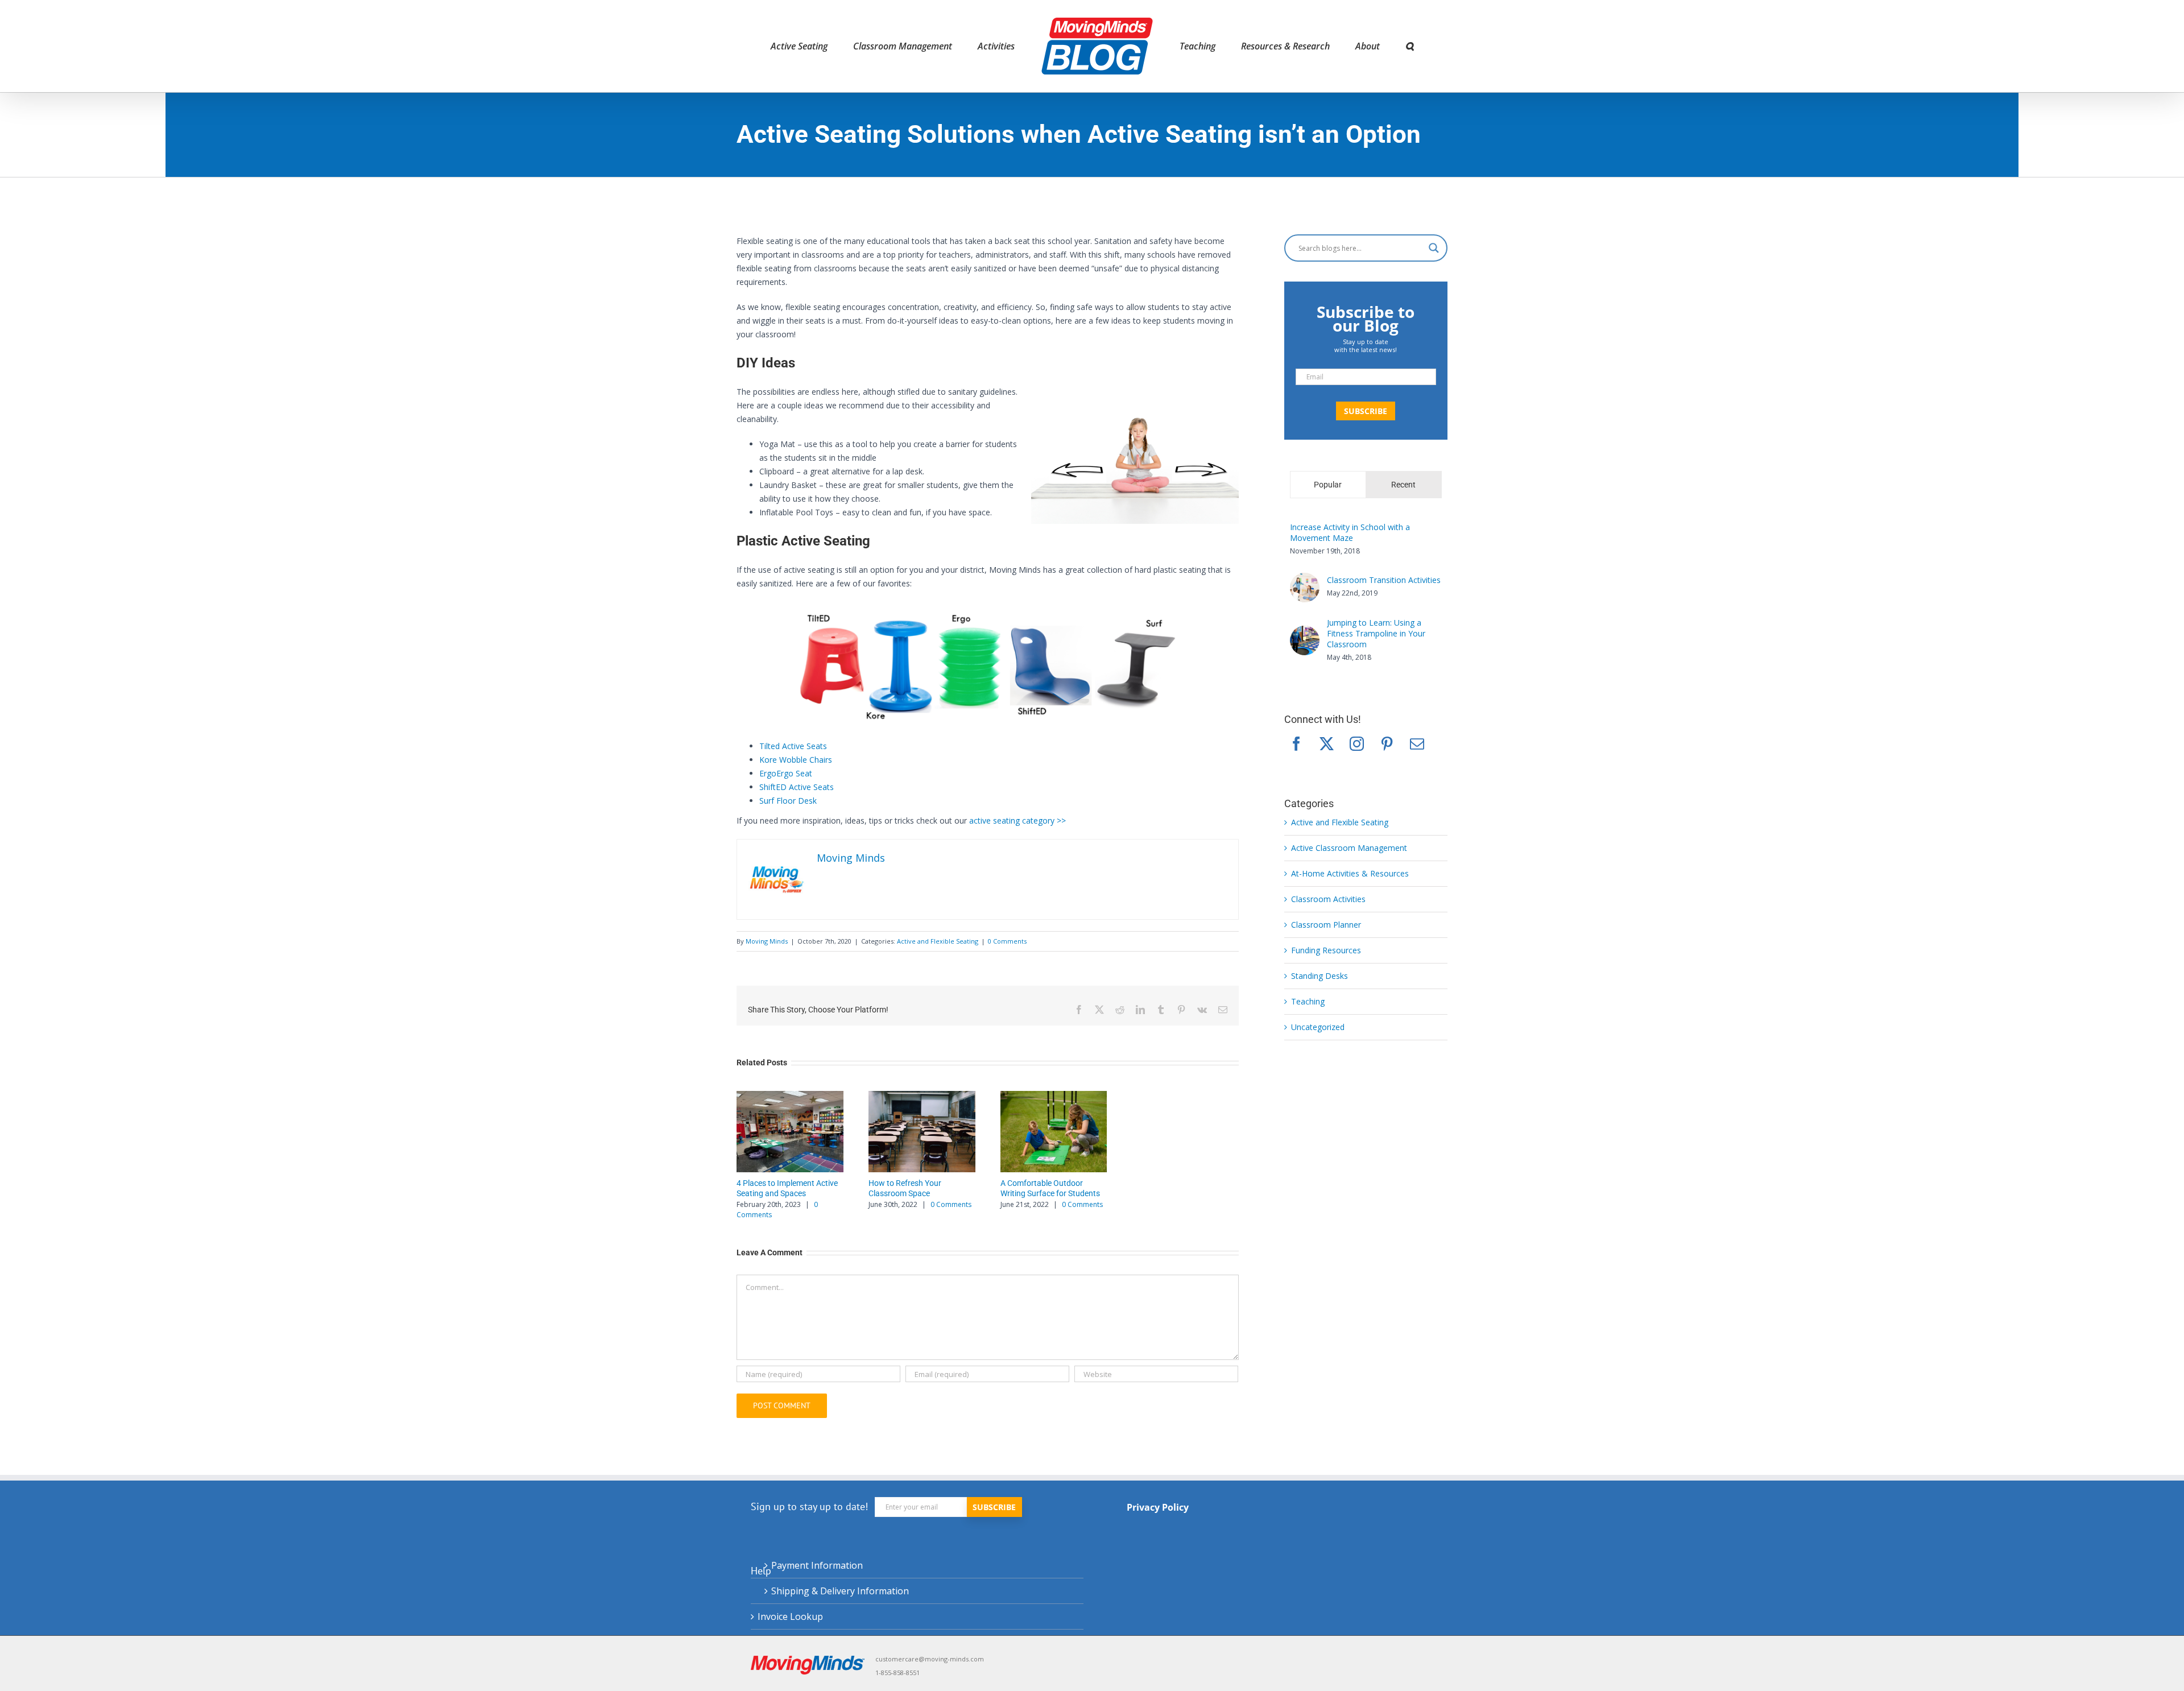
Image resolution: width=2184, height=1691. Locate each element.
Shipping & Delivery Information (840, 1591)
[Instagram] (1357, 744)
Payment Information (817, 1565)
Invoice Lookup (790, 1616)
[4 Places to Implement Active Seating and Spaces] (790, 1132)
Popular (1328, 485)
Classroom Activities (1328, 899)
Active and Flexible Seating (938, 941)
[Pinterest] (1387, 744)
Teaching (1308, 1001)
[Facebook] (1296, 744)
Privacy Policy (1158, 1507)
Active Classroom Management (1349, 848)
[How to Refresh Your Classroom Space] (922, 1132)
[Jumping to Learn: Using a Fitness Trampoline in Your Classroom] (1305, 632)
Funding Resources (1326, 950)
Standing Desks (1319, 976)
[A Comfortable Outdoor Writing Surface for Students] (1054, 1132)
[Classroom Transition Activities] (1305, 579)
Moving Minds (767, 941)
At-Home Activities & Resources (1350, 873)
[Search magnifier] (1434, 248)
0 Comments (1007, 941)
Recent (1403, 485)
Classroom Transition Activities (1384, 580)
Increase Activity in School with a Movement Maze (1350, 532)
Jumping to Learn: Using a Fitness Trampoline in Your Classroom (1376, 633)
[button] (1362, 46)
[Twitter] (1327, 744)
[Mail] (1417, 744)
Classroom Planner (1326, 925)
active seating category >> (1017, 820)
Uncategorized (1318, 1027)
